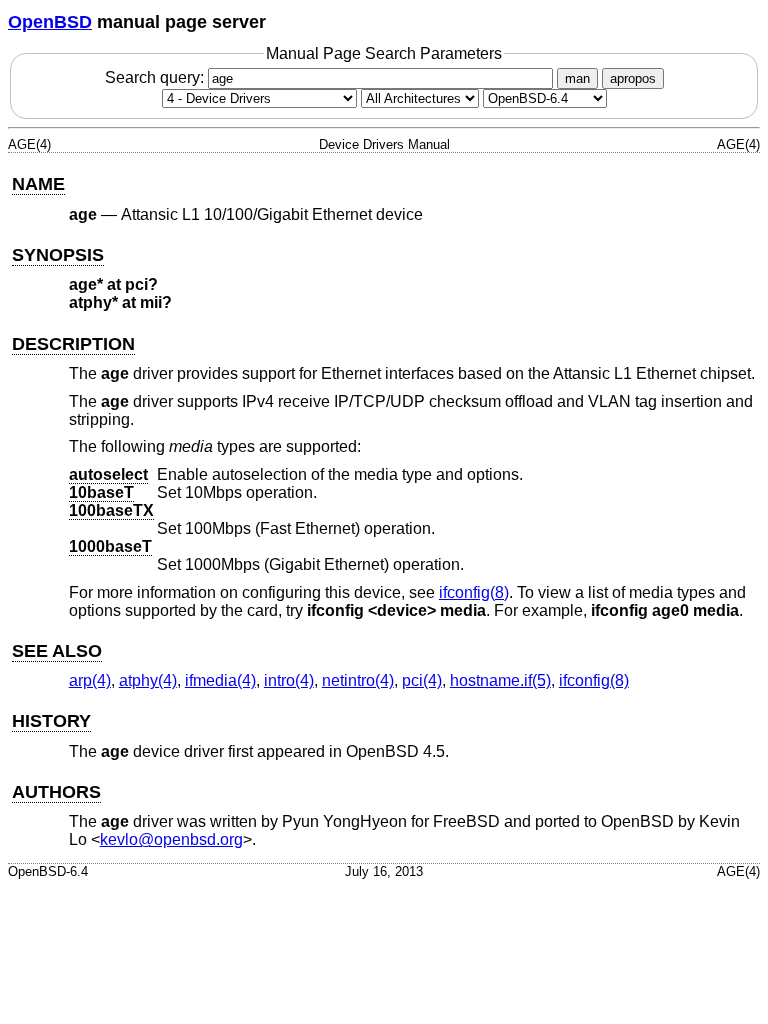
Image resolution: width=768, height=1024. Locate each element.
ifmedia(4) (220, 680)
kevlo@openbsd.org (171, 839)
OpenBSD (50, 22)
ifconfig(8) (474, 592)
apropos (633, 78)
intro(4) (289, 680)
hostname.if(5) (500, 680)
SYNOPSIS (58, 255)
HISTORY (51, 721)
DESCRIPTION (73, 344)
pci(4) (422, 680)
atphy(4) (148, 680)
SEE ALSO (57, 651)
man (577, 78)
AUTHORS (56, 792)
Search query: (156, 77)
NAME (38, 184)
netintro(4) (358, 680)
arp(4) (90, 680)
